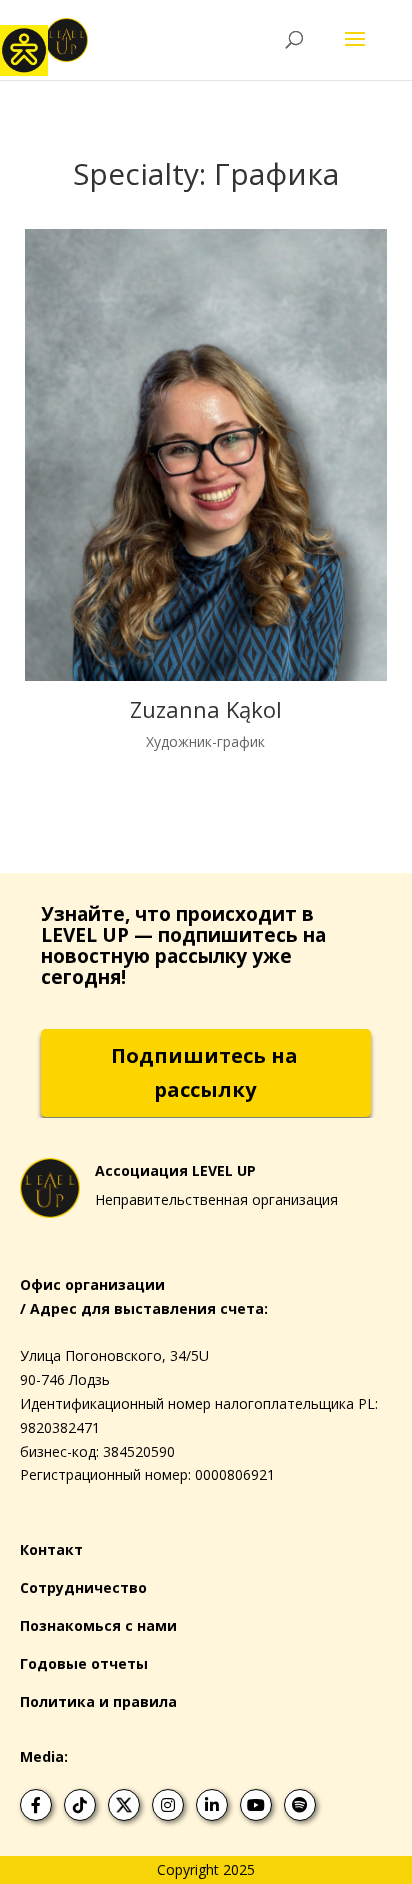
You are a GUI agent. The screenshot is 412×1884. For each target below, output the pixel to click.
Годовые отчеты (84, 1663)
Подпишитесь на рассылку (204, 1072)
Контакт (51, 1549)
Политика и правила (98, 1701)
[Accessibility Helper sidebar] (24, 49)
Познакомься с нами (98, 1625)
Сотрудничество (83, 1587)
